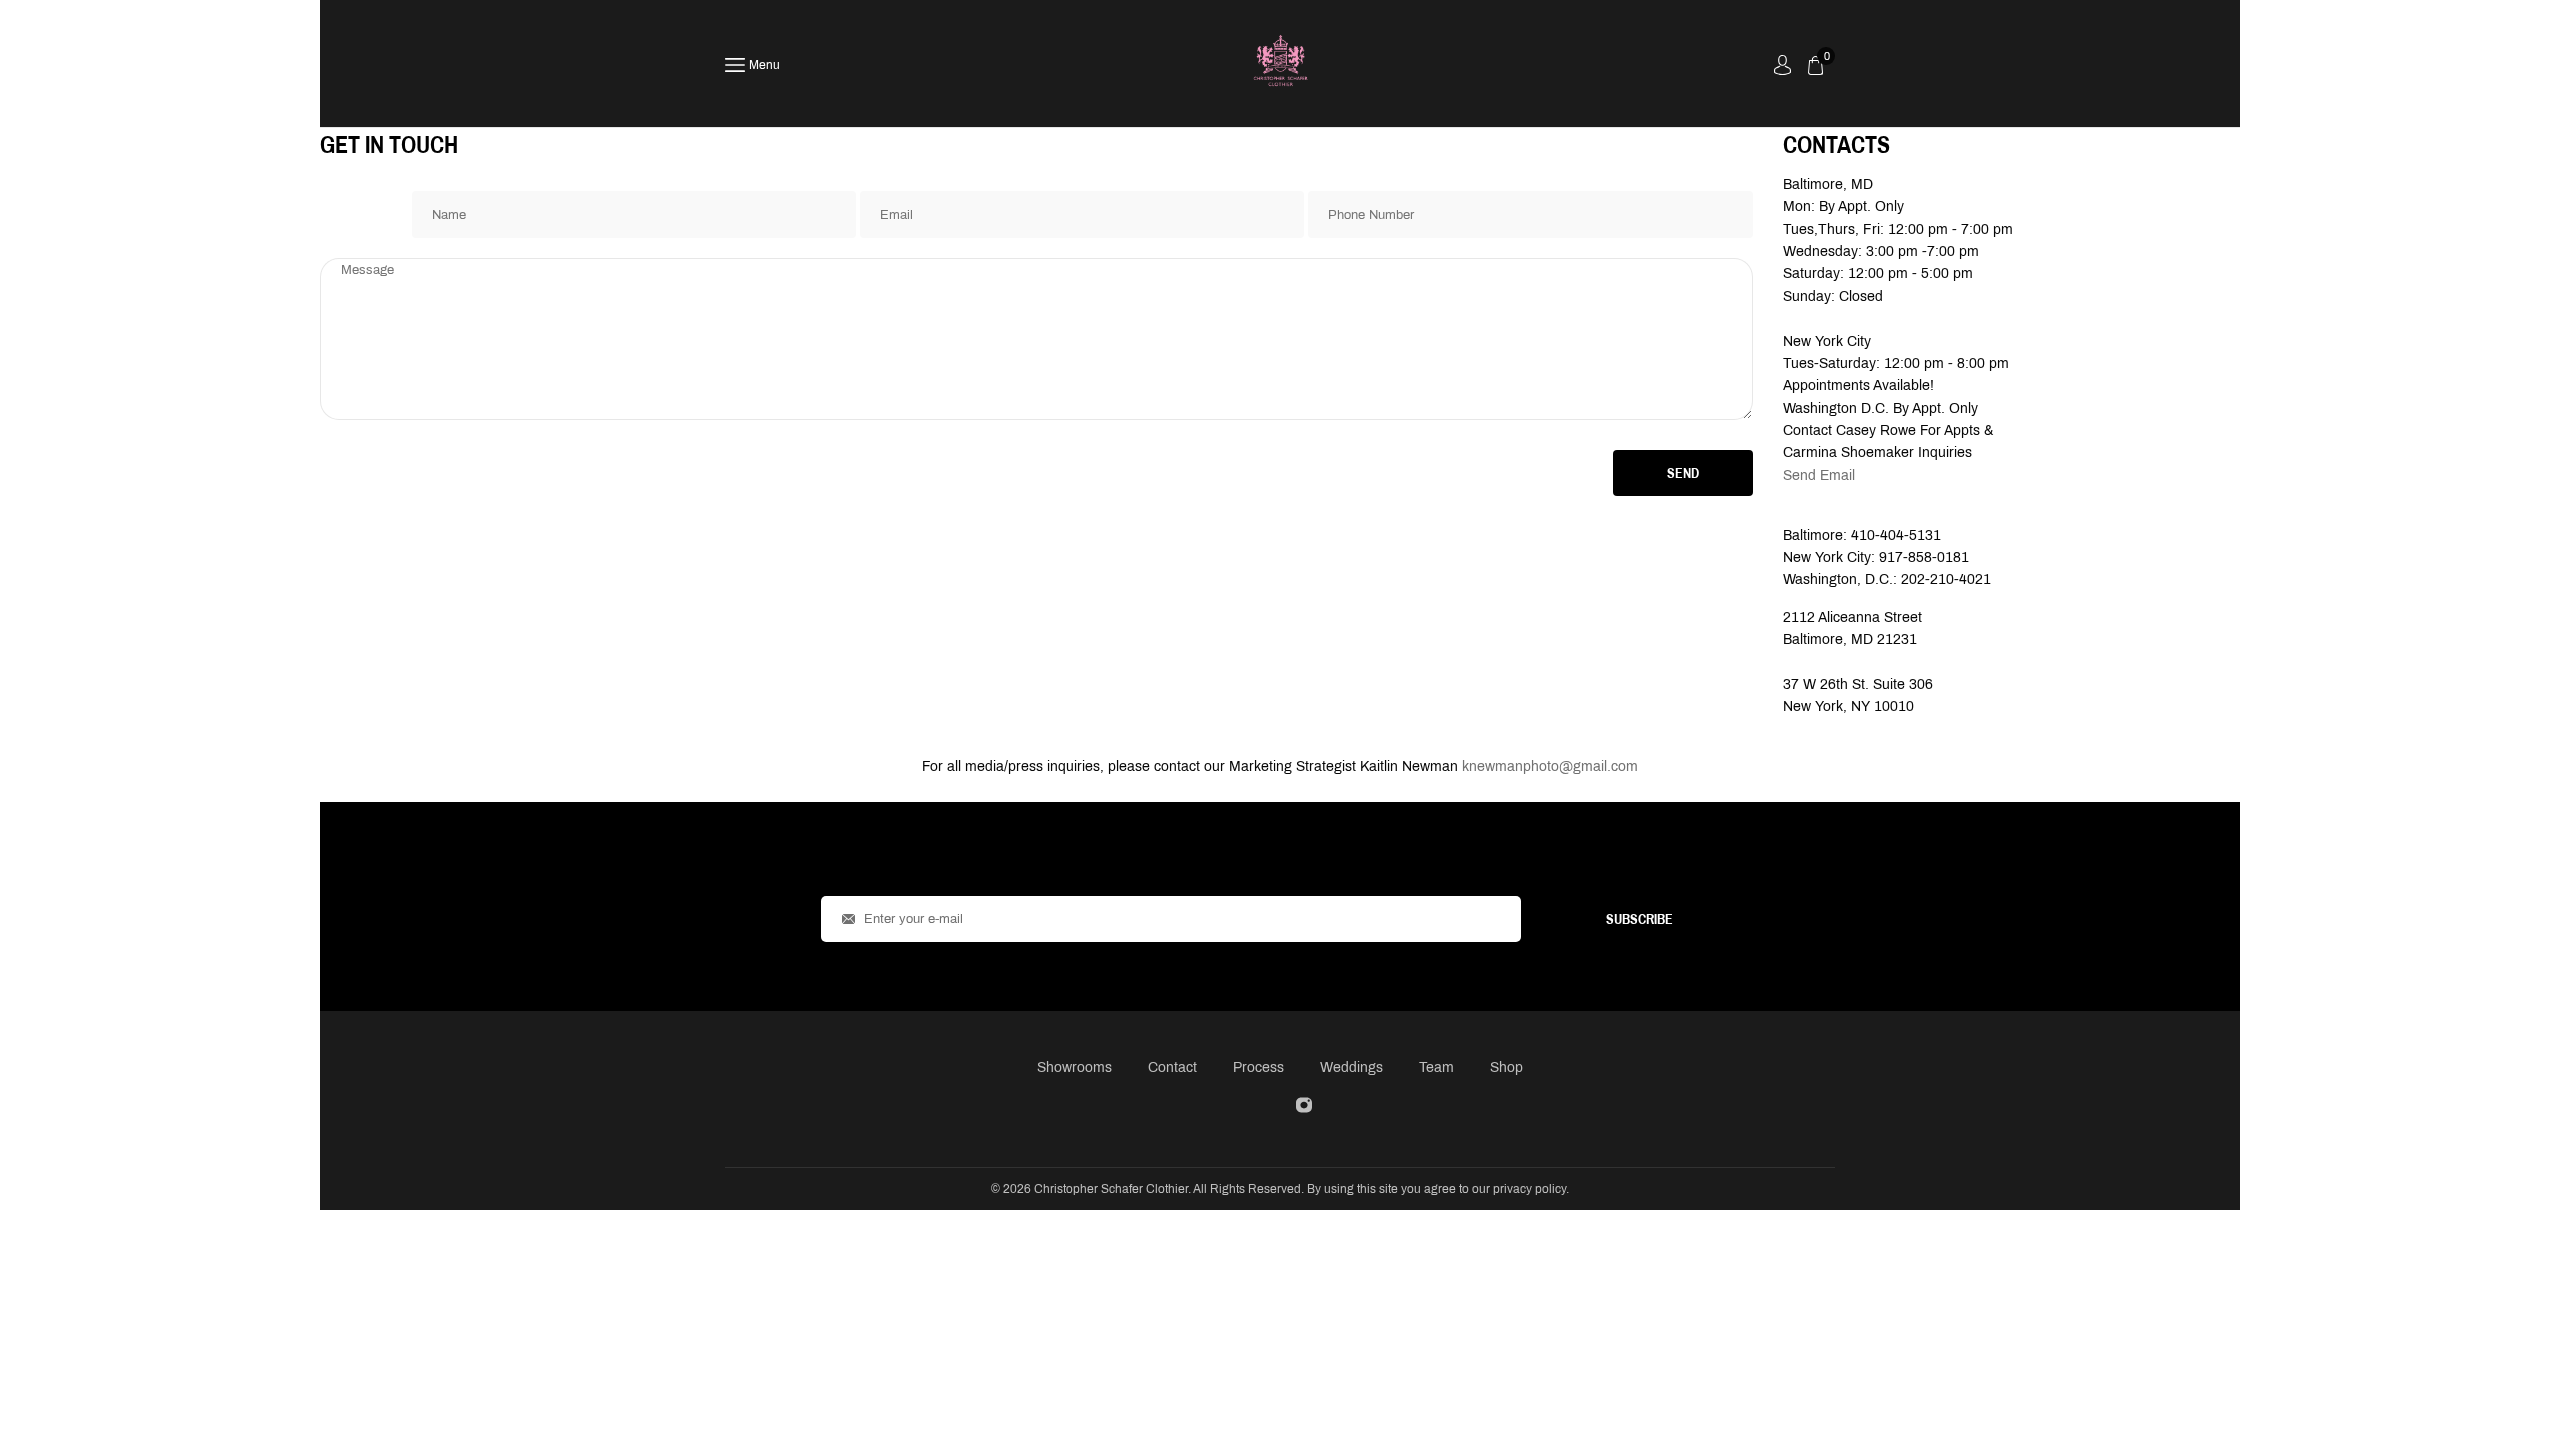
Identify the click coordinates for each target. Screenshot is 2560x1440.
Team (1436, 1067)
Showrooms (1074, 1067)
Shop (1506, 1067)
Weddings (1351, 1067)
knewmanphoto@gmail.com (1550, 766)
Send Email (1819, 475)
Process (1258, 1067)
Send (1683, 473)
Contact (1172, 1067)
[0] (1815, 65)
